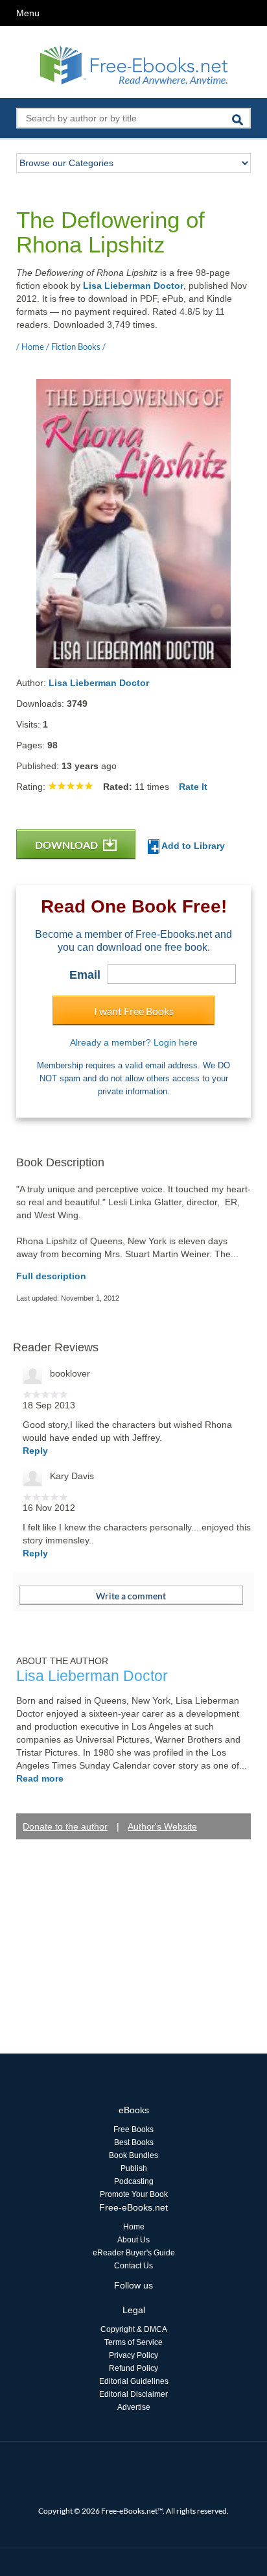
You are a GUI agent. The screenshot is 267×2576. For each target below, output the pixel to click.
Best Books (134, 2142)
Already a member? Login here (134, 1042)
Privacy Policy (133, 2355)
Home (134, 2227)
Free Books (133, 2129)
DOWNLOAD (67, 845)
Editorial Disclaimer (133, 2394)
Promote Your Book (134, 2194)
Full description (51, 1276)
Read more (40, 1778)
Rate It (193, 787)
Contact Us (133, 2266)
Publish (134, 2168)
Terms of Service (133, 2342)
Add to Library (192, 846)
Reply (35, 1451)
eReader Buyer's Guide (134, 2253)
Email (85, 975)
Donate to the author (65, 1826)
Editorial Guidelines (134, 2381)
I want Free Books (134, 1011)
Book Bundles (133, 2155)
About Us (133, 2240)
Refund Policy (133, 2368)
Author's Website (162, 1826)
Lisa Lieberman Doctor (133, 286)
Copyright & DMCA (134, 2329)
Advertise (134, 2407)
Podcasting (134, 2181)
